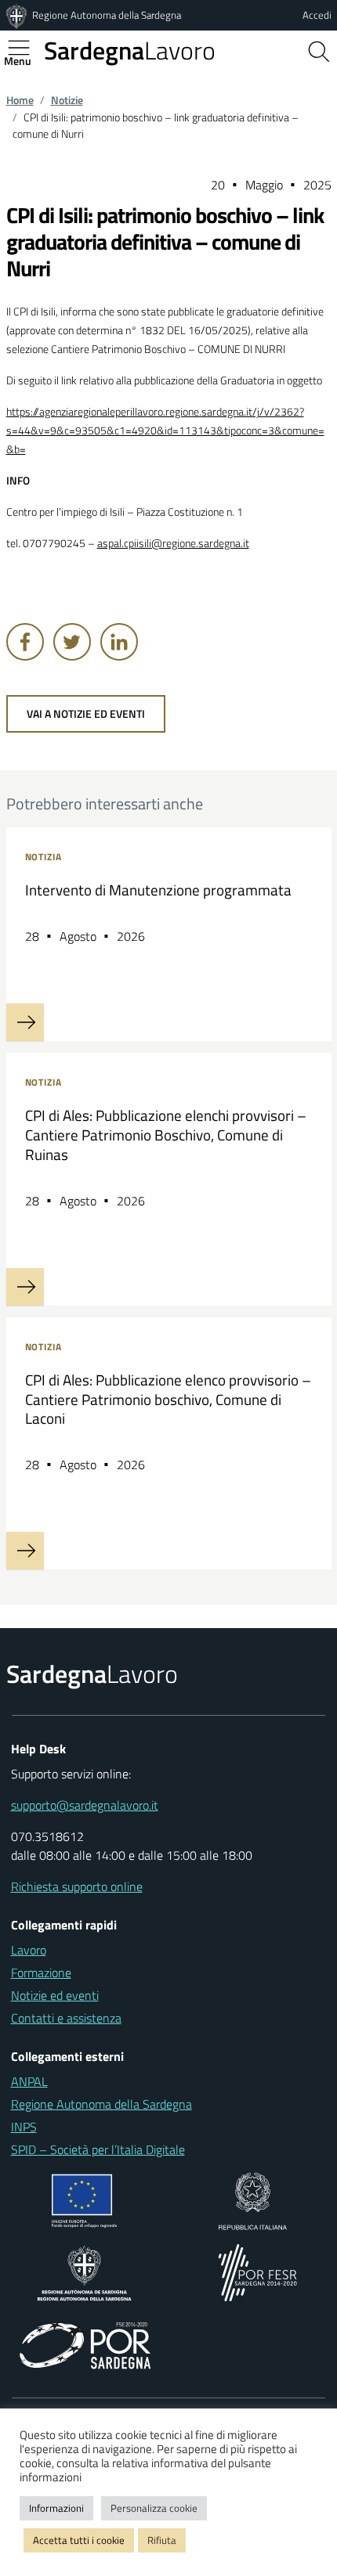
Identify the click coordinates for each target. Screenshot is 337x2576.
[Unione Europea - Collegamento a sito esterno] (84, 2200)
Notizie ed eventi (55, 1995)
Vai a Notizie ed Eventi (86, 714)
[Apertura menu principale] (25, 48)
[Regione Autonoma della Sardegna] (18, 15)
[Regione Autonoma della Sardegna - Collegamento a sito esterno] (84, 2272)
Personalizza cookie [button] (154, 2508)
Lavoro (130, 50)
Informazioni (56, 2508)
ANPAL (29, 2081)
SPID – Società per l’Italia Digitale (98, 2149)
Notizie (67, 100)
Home (20, 100)
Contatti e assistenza (66, 2018)
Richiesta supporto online (77, 1886)
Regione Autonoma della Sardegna (107, 15)
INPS (24, 2127)
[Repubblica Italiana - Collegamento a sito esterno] (253, 2200)
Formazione (41, 1973)
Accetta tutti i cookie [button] (79, 2540)
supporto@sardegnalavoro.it (85, 1805)
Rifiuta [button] (162, 2540)
